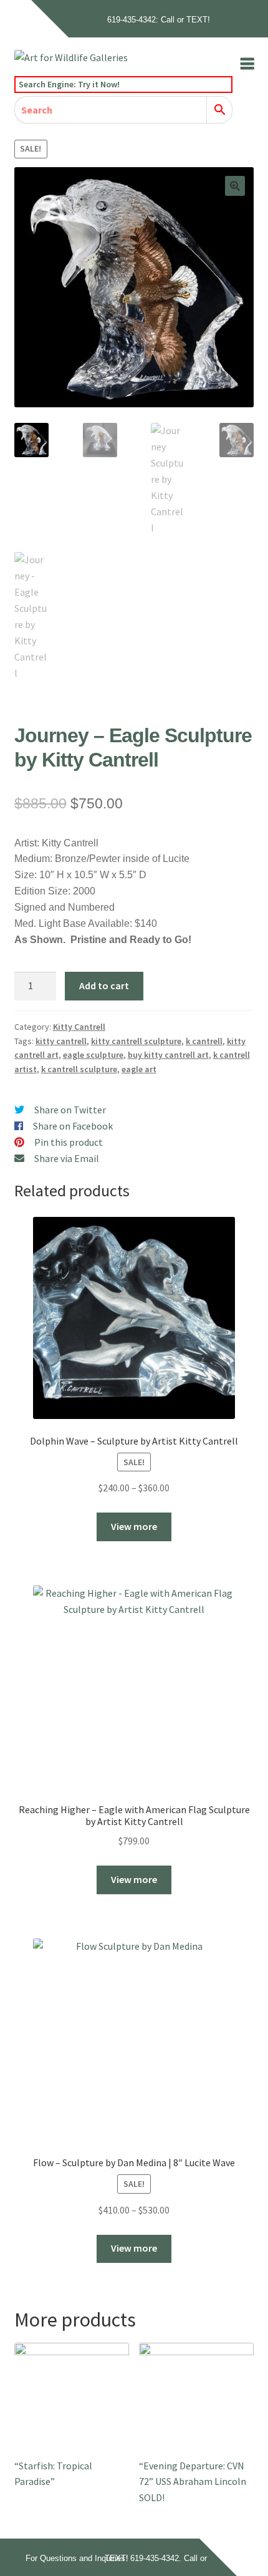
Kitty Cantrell (79, 1027)
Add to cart (104, 985)
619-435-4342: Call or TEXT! (159, 20)
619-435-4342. (156, 2558)
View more (134, 1526)
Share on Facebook (73, 1126)
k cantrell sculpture (79, 1069)
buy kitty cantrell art (168, 1055)
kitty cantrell (61, 1041)
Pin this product (69, 1142)
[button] (235, 186)
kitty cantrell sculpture (136, 1041)
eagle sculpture (93, 1055)
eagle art (139, 1069)
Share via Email (67, 1158)
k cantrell (204, 1041)
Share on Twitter (70, 1110)
